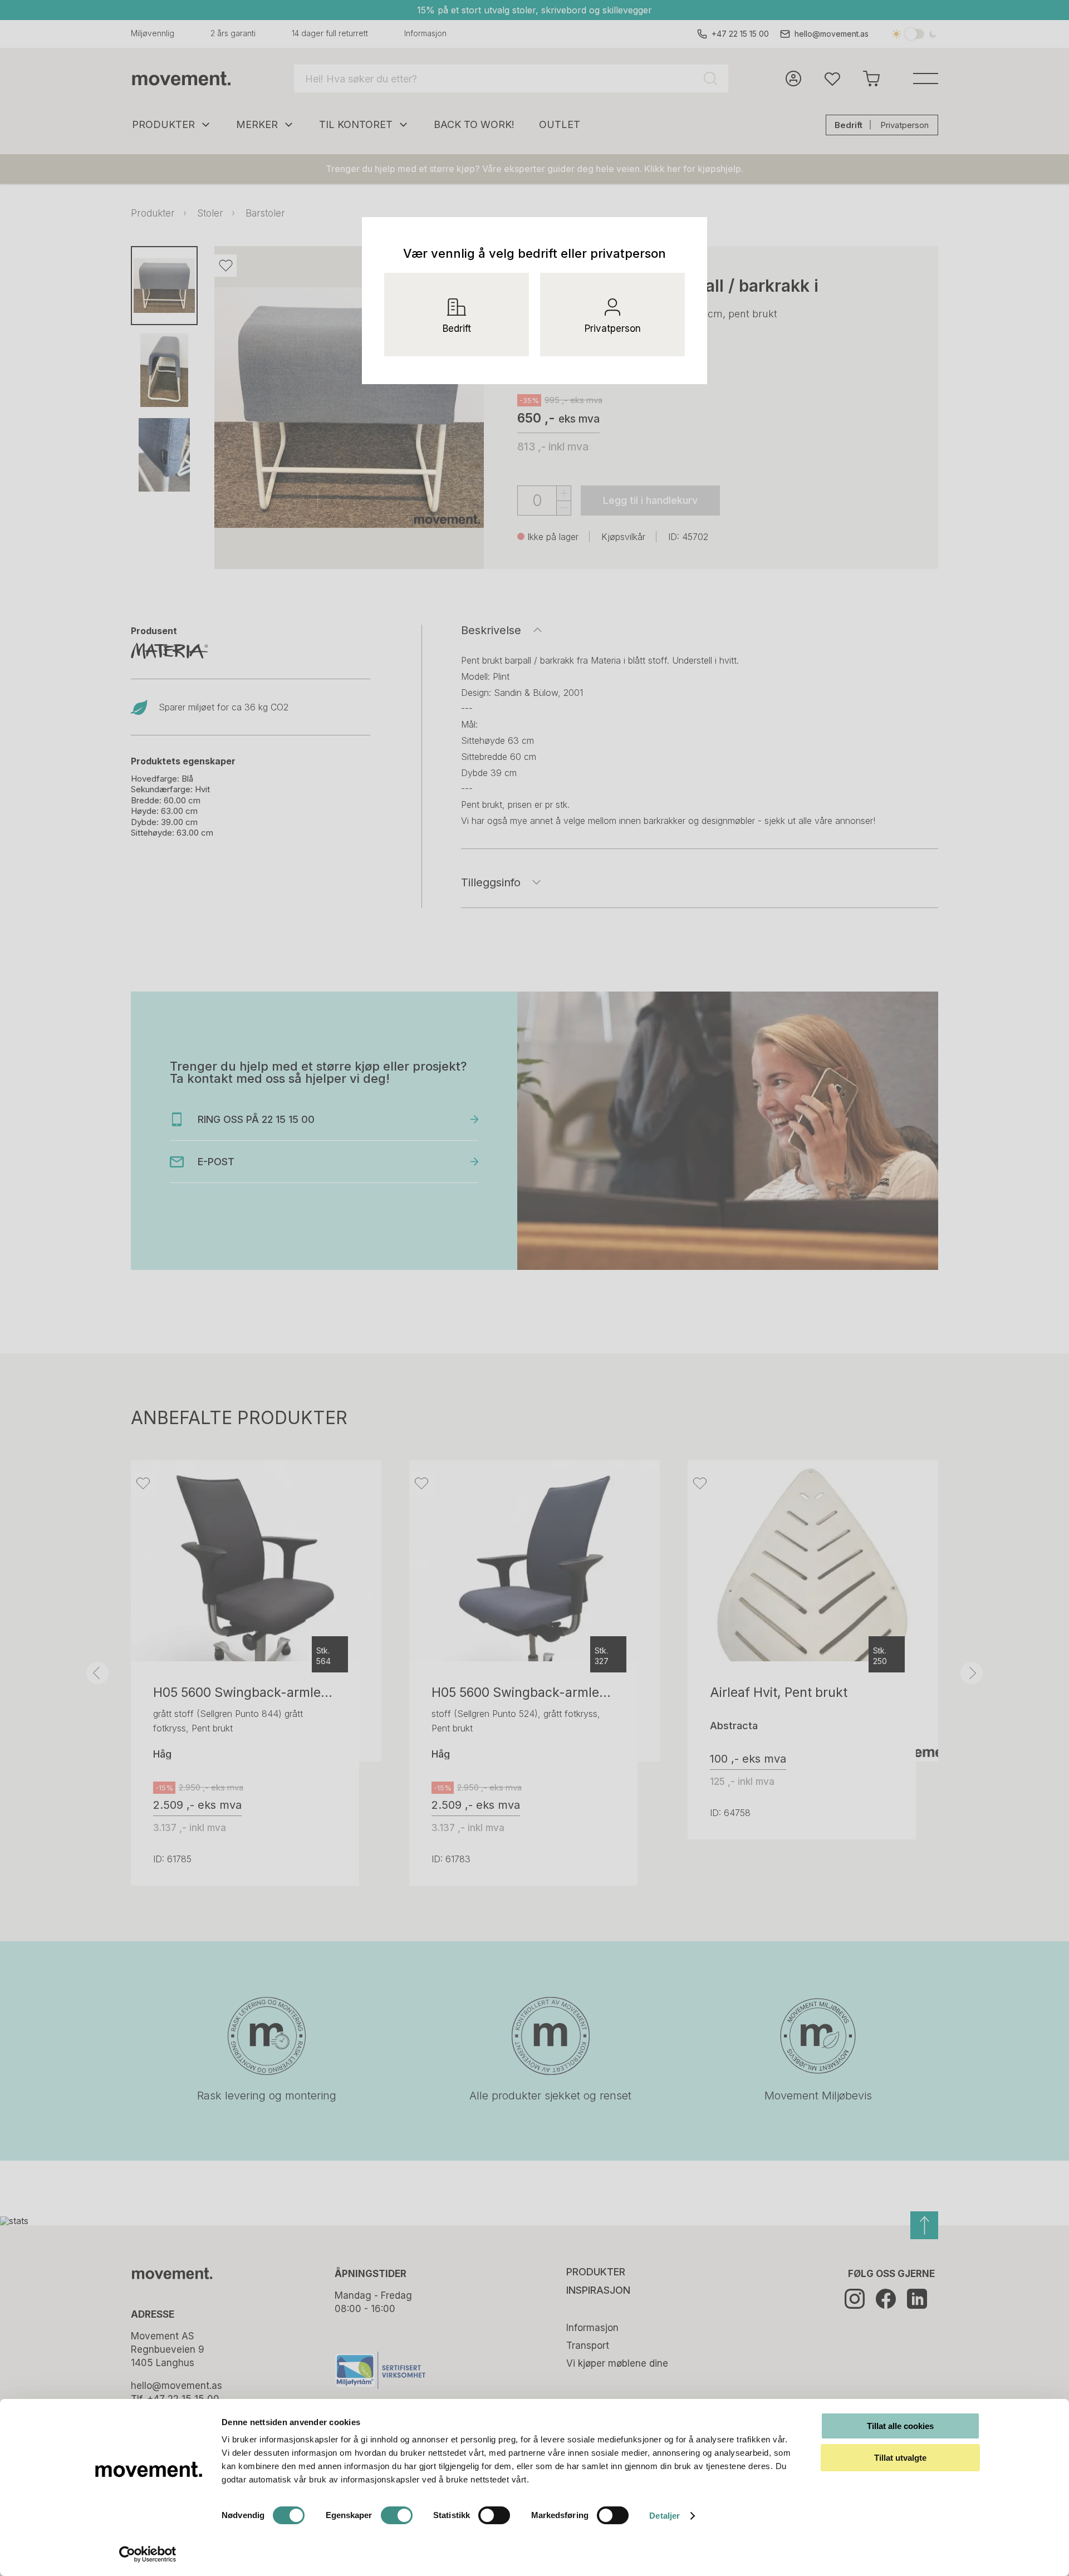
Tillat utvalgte (900, 2458)
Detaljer (665, 2516)
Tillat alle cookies (900, 2426)
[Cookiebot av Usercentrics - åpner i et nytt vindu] (148, 2554)
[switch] (397, 2515)
